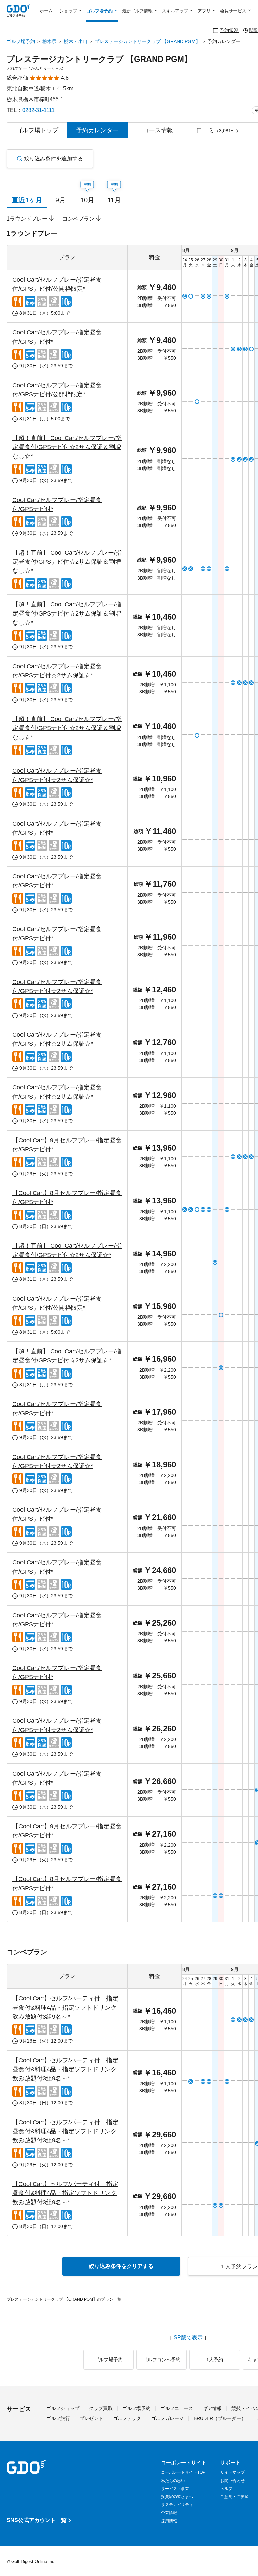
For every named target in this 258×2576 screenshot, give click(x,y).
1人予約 (215, 2360)
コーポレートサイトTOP (183, 2472)
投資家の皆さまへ (177, 2497)
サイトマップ (232, 2472)
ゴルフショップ (63, 2408)
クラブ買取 (101, 2408)
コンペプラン (78, 219)
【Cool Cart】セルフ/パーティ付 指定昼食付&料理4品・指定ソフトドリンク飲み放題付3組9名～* (65, 2008)
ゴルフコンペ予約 (162, 2360)
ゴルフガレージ (167, 2418)
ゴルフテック (127, 2418)
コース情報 (158, 130)
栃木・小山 (76, 41)
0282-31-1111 (38, 110)
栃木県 (49, 41)
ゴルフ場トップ (37, 130)
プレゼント (91, 2418)
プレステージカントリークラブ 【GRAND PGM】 (147, 41)
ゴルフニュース (177, 2408)
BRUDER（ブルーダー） (220, 2418)
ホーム (46, 11)
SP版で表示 (188, 2338)
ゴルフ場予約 (21, 41)
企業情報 (169, 2513)
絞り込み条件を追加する (53, 158)
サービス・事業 (175, 2489)
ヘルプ (226, 2489)
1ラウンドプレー (27, 219)
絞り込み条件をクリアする (121, 2266)
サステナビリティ (177, 2505)
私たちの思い (173, 2481)
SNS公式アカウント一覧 (37, 2520)
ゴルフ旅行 (58, 2418)
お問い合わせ (232, 2481)
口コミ (218, 130)
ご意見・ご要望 (234, 2497)
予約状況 (229, 30)
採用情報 (169, 2521)
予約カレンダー (97, 130)
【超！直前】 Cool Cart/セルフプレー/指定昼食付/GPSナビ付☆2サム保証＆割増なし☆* (67, 447)
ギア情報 (212, 2408)
